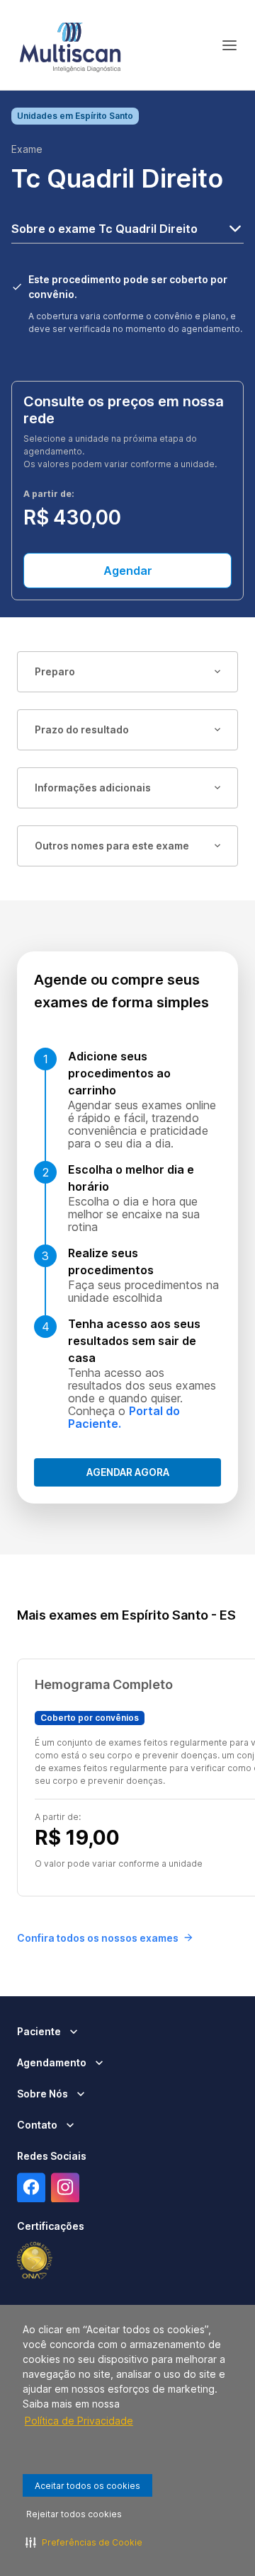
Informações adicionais (93, 788)
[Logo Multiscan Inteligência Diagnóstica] (70, 45)
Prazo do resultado (82, 729)
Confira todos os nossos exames (98, 1938)
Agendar (128, 571)
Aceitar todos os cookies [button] (87, 2486)
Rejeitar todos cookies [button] (74, 2514)
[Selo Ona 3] (35, 2261)
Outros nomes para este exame (112, 846)
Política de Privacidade (79, 2421)
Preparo (55, 671)
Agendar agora (128, 1472)
